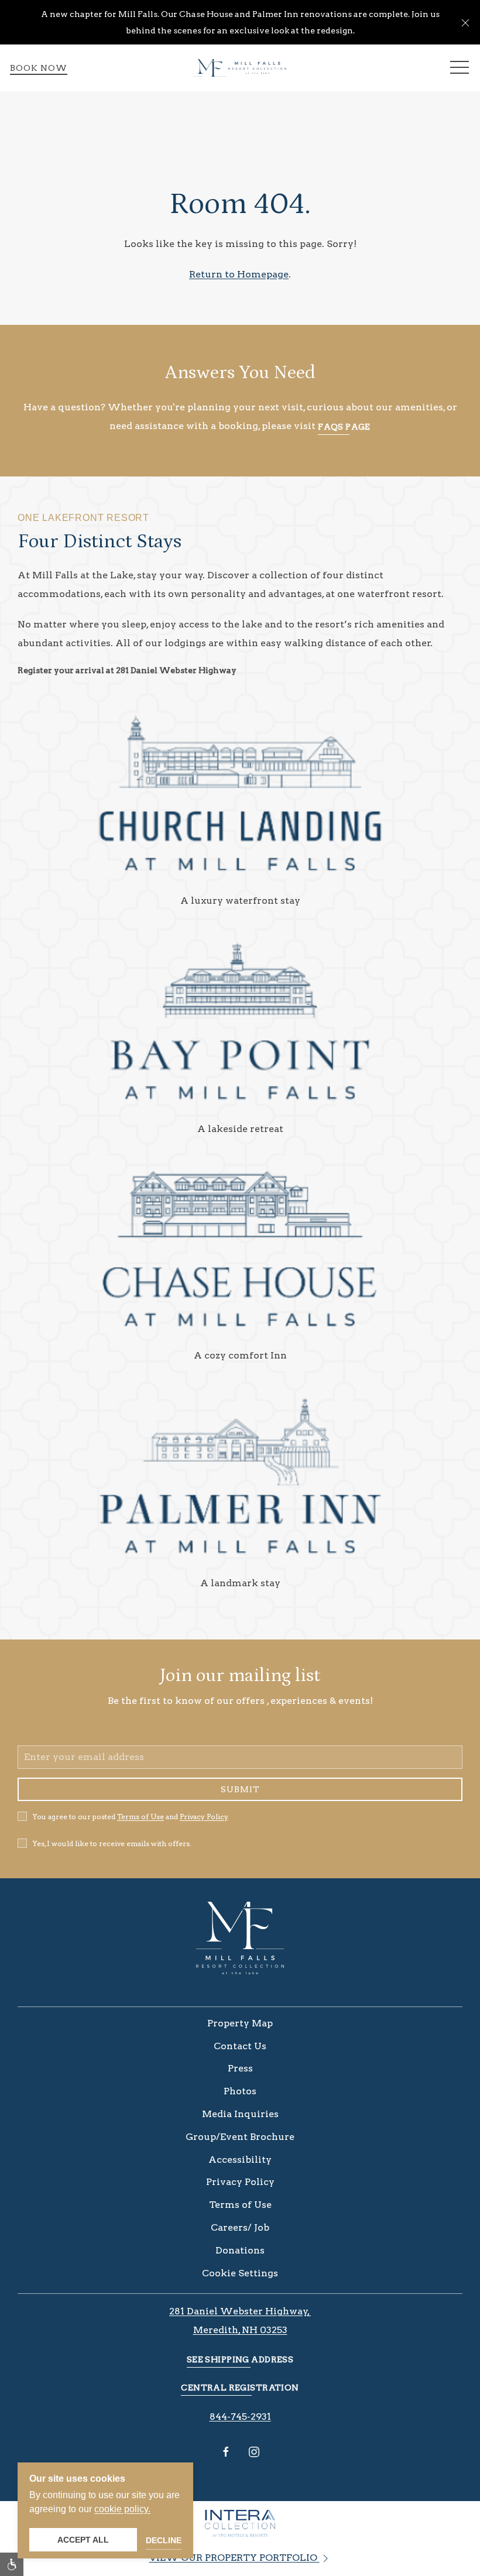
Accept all (83, 2540)
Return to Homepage (239, 274)
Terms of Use (140, 1817)
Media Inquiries (240, 2114)
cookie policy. (122, 2509)
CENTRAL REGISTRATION (240, 2388)
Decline (164, 2540)
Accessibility (240, 2160)
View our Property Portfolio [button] (234, 2558)
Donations (240, 2250)
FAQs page (344, 427)
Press (240, 2068)
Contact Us (240, 2046)
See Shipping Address (240, 2359)
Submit (240, 1789)
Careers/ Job (240, 2227)
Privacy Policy (204, 1817)
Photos (240, 2091)
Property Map (240, 2023)
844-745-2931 (240, 2416)
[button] (465, 22)
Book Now (39, 68)
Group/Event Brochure (240, 2137)
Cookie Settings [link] (240, 2273)
